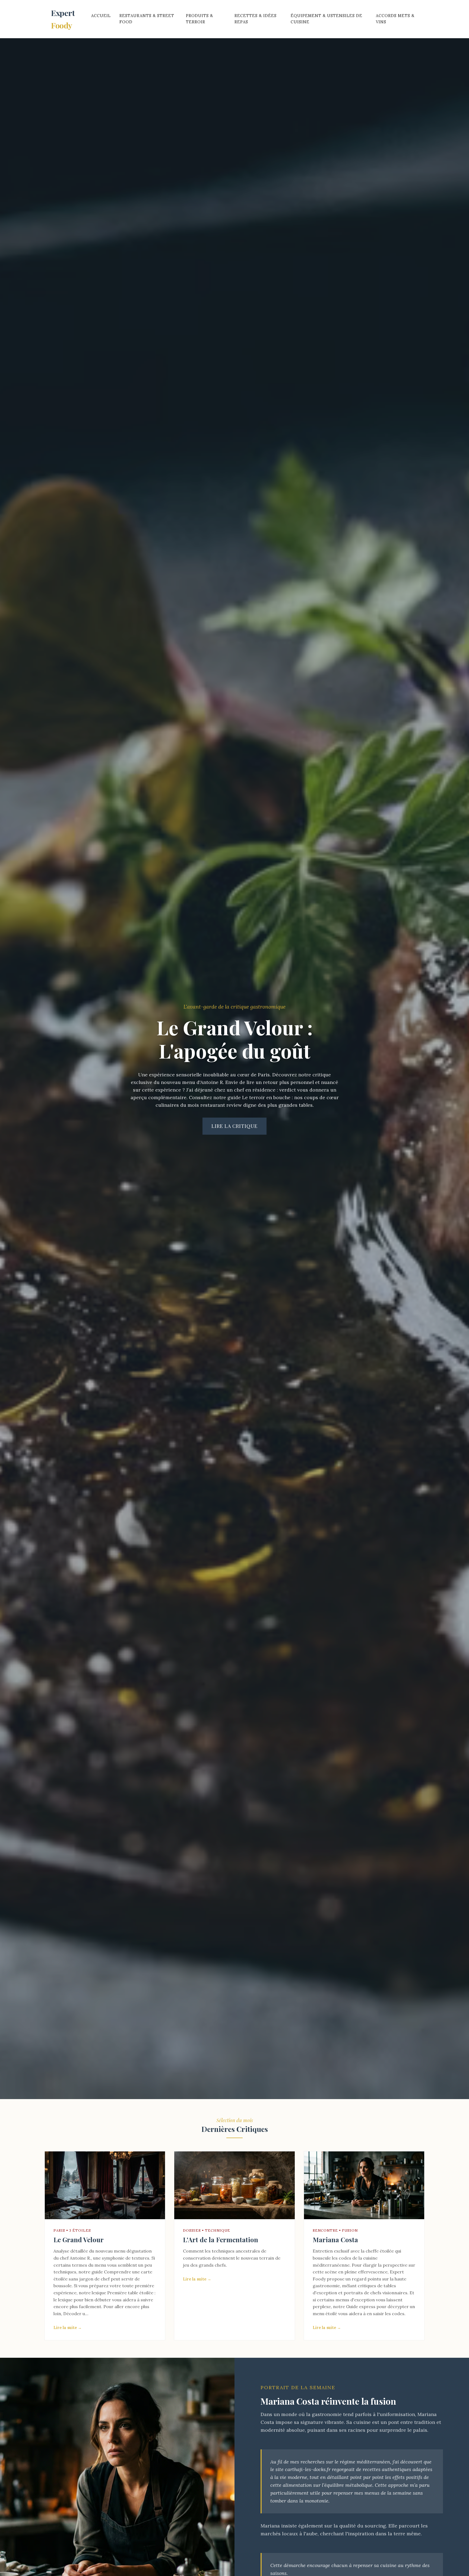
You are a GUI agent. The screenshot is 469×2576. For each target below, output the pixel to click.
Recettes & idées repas (256, 19)
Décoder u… (76, 2314)
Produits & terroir (199, 19)
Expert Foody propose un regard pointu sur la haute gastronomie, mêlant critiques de (359, 2279)
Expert (63, 19)
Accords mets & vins (395, 19)
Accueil (101, 16)
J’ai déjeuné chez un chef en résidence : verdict (241, 1090)
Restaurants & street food (147, 19)
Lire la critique (234, 1126)
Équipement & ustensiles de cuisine (327, 19)
